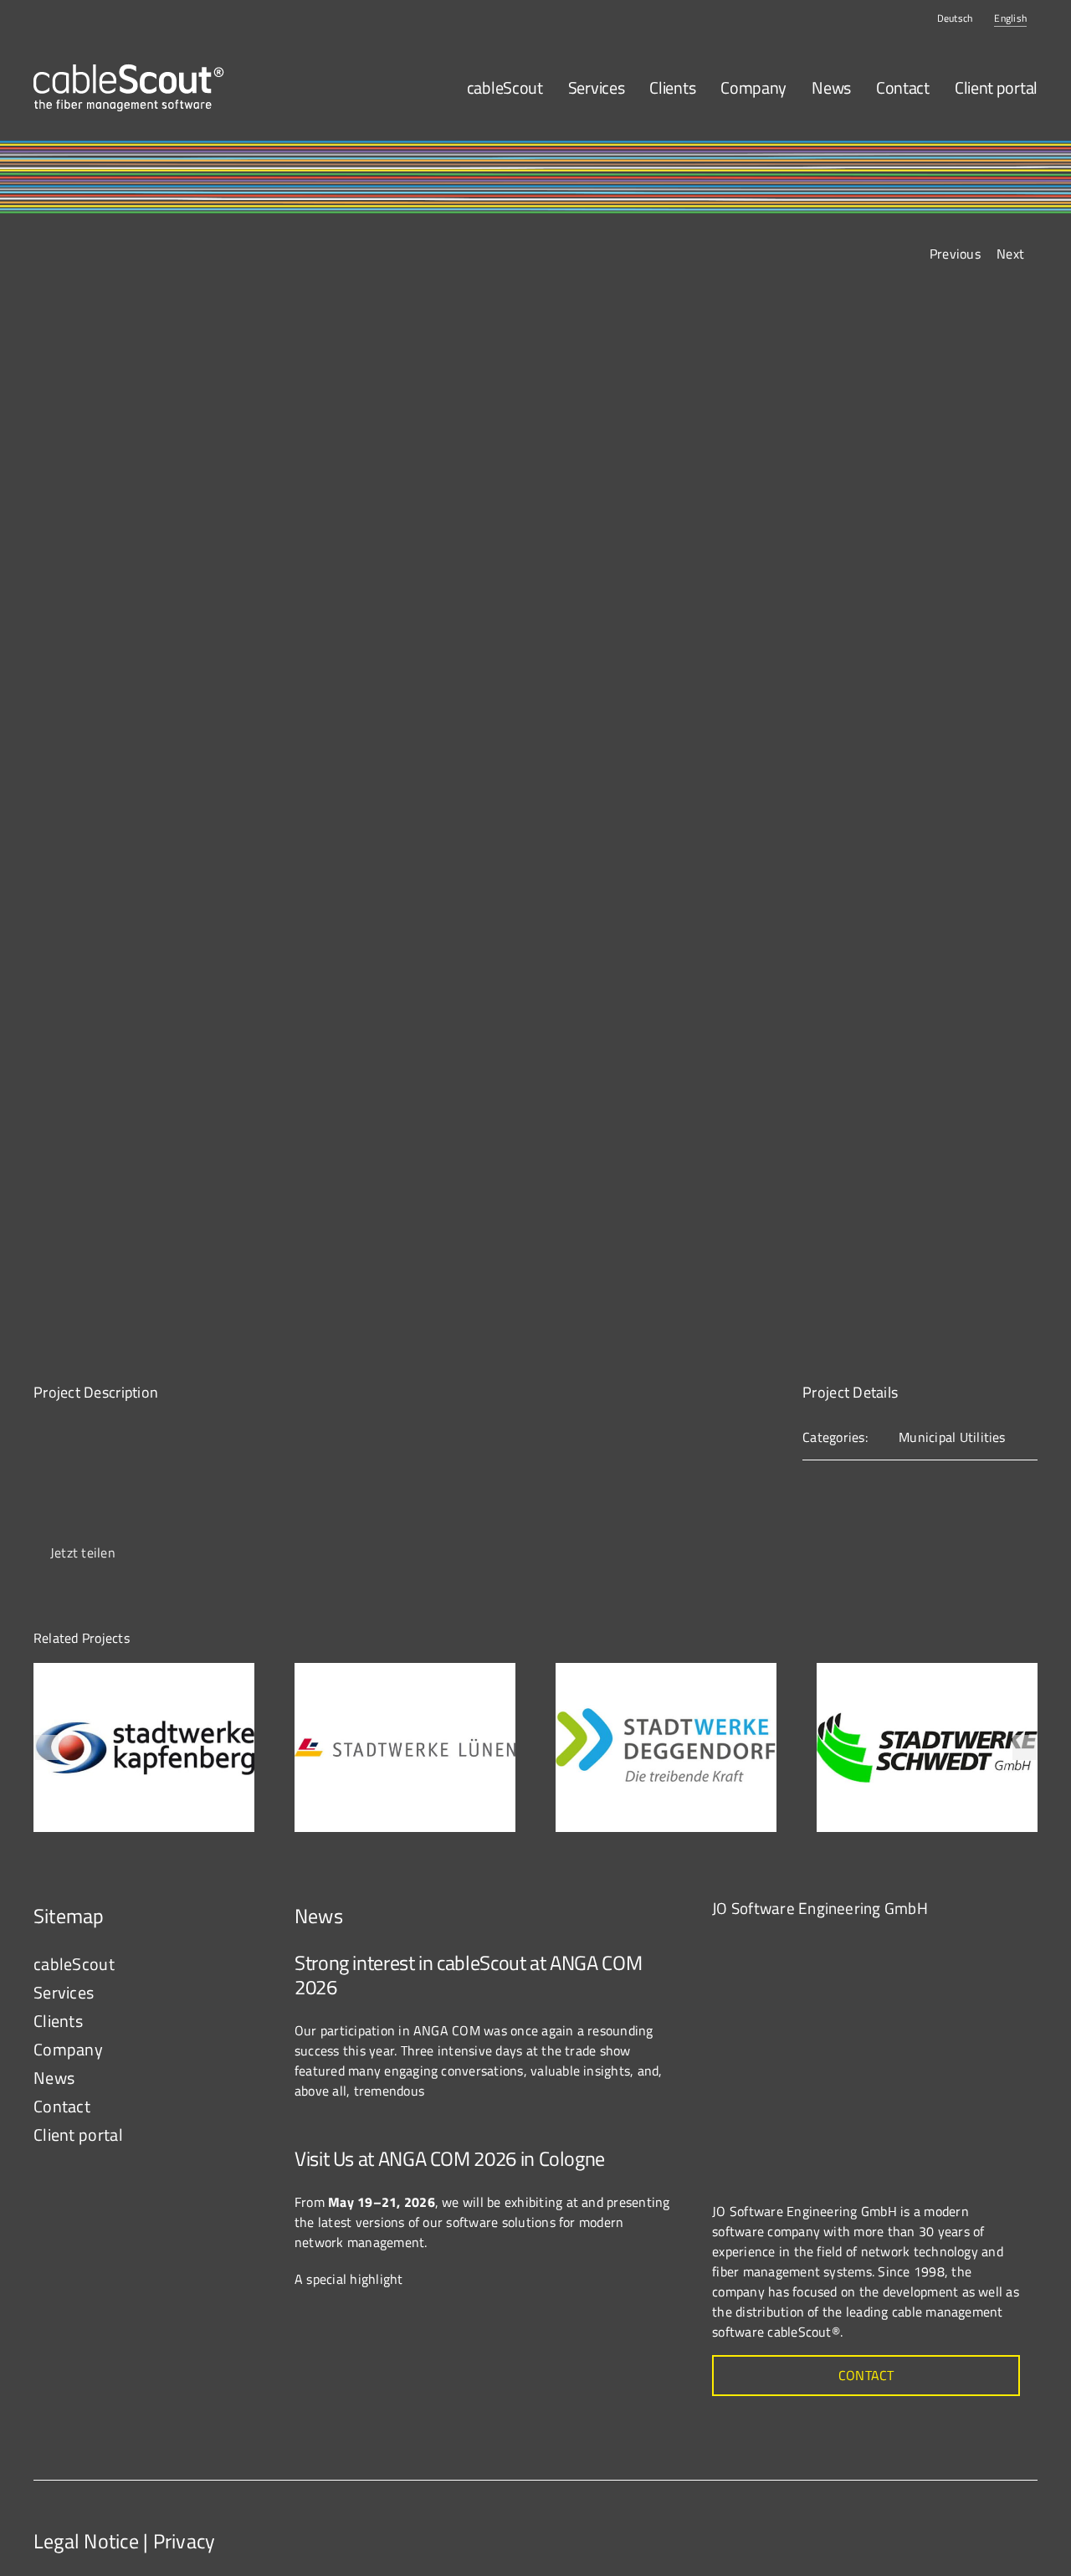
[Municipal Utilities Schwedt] (927, 1673)
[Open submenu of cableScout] (243, 1964)
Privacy (184, 2541)
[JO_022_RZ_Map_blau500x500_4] (838, 1943)
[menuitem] (955, 18)
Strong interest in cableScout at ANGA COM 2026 (468, 1975)
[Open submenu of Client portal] (243, 2135)
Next (1010, 254)
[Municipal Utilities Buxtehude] (535, 820)
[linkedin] (1021, 2527)
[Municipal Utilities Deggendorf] (666, 1673)
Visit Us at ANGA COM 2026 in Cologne (450, 2158)
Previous (955, 254)
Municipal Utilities (952, 1437)
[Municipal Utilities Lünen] (405, 1673)
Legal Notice (86, 2541)
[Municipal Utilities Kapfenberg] (144, 1673)
